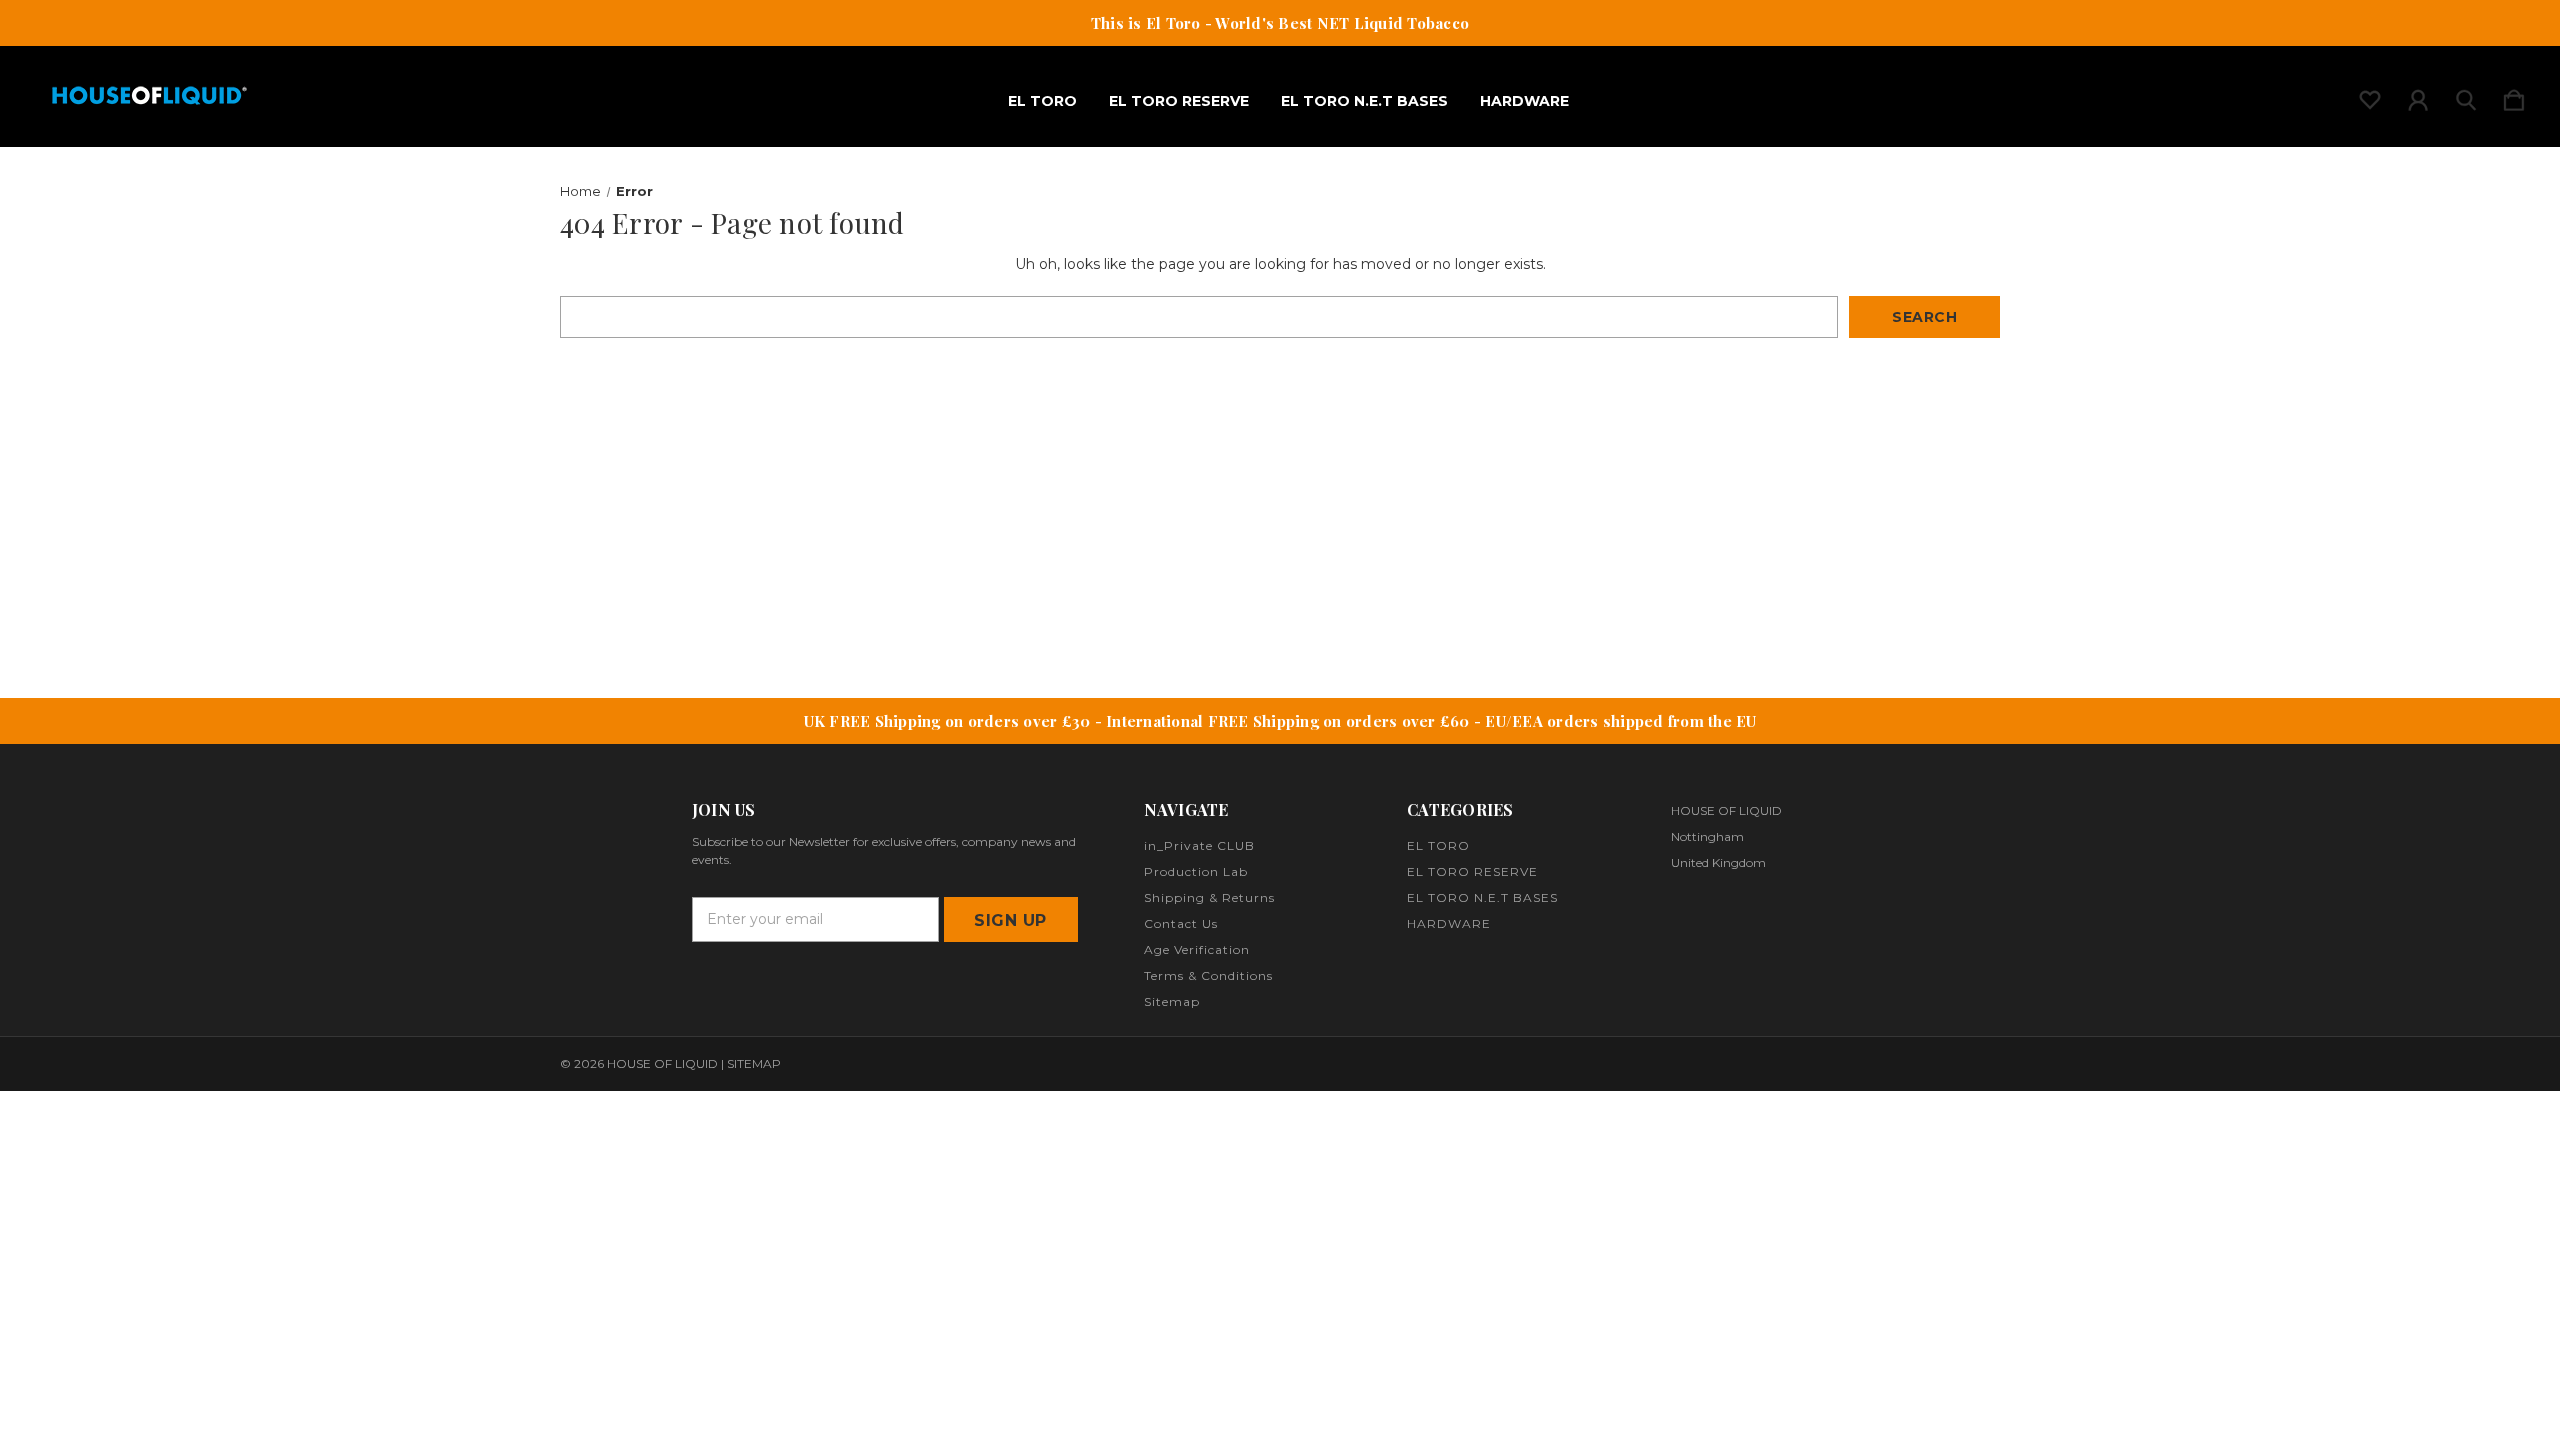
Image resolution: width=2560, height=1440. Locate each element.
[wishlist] (2370, 96)
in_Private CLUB (1199, 845)
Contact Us (1181, 923)
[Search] (2466, 96)
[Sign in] (2418, 96)
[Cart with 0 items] (2514, 96)
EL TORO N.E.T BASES (1364, 101)
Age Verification (1197, 949)
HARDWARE (1524, 101)
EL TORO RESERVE (1179, 101)
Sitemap (1172, 1001)
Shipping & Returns (1209, 897)
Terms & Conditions (1208, 975)
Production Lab (1196, 871)
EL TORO (1042, 101)
